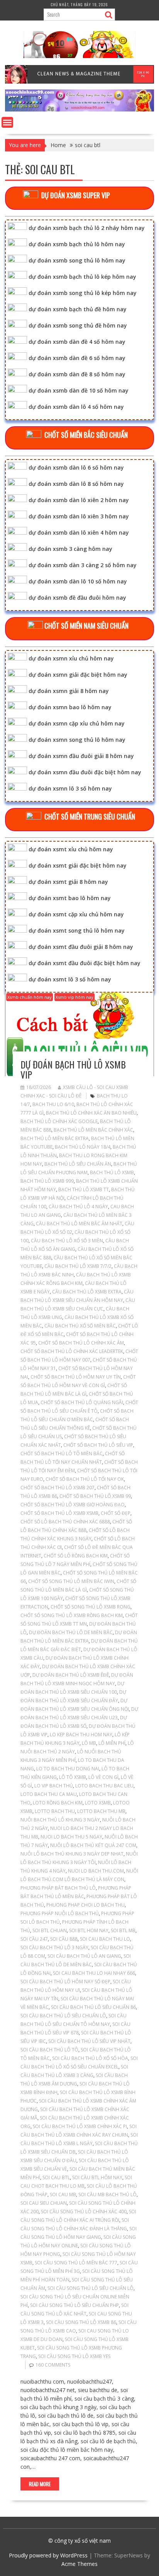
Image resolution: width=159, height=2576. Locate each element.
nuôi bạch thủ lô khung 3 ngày (60, 1820)
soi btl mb (123, 1930)
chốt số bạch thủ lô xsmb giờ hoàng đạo (73, 1505)
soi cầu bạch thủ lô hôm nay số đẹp (65, 1982)
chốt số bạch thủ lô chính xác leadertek (72, 1351)
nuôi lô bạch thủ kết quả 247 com (93, 1845)
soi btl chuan (50, 1930)
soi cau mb (63, 2194)
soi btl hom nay (89, 1930)
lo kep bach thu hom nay (81, 1735)
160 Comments (53, 2365)
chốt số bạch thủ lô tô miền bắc (62, 1454)
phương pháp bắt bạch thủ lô (58, 1888)
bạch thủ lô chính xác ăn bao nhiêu (91, 1113)
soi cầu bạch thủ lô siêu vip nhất (89, 2041)
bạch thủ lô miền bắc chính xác (93, 1130)
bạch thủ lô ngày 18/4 (83, 1147)
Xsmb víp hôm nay (74, 997)
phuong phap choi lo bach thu (85, 1905)
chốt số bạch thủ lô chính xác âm (81, 1343)
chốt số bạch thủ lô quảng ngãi (82, 1402)
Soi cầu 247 (34, 1939)
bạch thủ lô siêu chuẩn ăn (78, 1164)
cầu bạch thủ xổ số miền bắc (80, 1326)
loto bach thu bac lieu (104, 1786)
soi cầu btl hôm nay (97, 2177)
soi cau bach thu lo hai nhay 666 (94, 1973)
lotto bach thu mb (101, 1811)
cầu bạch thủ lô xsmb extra (87, 1292)
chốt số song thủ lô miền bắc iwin (71, 1581)
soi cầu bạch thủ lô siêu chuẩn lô (63, 2016)
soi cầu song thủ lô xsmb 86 (81, 2322)
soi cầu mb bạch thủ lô (107, 2194)
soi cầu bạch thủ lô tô (49, 2050)
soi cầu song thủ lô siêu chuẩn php (74, 2305)
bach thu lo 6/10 (53, 1104)
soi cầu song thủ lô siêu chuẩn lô (90, 2288)
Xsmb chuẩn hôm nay (30, 997)
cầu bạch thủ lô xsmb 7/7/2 (78, 1266)
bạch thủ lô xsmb (112, 1172)
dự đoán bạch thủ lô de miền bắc (71, 1632)
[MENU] (7, 122)
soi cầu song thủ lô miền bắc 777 (76, 2263)
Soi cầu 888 (64, 1939)
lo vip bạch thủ (54, 1786)
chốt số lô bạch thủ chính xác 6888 (65, 1522)
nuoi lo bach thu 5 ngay (71, 1837)
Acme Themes (79, 2564)
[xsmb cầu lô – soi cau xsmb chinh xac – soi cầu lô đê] (79, 109)
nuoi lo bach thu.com (96, 1871)
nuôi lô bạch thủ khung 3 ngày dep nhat (72, 1854)
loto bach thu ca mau (49, 1794)
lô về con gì (103, 1777)
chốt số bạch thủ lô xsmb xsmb (59, 1513)
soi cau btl (56, 2177)
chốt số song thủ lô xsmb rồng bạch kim (72, 1615)
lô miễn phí (112, 1743)
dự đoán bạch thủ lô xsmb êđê (71, 1675)
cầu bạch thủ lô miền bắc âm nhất (79, 1224)
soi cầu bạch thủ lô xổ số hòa (90, 2058)
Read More (40, 2484)
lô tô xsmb (73, 1777)
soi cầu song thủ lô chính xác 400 (84, 2212)
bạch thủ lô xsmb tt (84, 1189)
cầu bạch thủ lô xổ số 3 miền (67, 1241)
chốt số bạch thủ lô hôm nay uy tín (76, 1377)
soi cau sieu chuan (44, 2203)
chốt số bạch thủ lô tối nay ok (85, 1479)
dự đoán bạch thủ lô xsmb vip (73, 1069)
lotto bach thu (55, 1811)
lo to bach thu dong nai (68, 1769)
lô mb (89, 1743)
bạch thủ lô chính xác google (59, 1121)
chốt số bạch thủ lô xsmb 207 (58, 1488)
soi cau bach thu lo (105, 1939)
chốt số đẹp (116, 1513)
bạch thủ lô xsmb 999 (47, 1181)
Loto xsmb (98, 1803)
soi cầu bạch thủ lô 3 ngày (54, 1947)
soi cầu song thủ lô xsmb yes (74, 2356)
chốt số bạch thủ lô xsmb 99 (95, 1496)
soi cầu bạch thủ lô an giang (84, 1956)
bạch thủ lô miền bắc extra (55, 1138)
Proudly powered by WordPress (48, 2555)
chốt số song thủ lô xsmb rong (90, 1607)
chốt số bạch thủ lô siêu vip (98, 1445)
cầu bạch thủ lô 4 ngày (78, 1207)
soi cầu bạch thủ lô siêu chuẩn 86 (93, 2007)
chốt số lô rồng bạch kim (76, 1556)
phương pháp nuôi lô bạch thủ (60, 1913)
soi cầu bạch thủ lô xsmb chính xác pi (80, 2126)
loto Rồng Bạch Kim (58, 1803)
